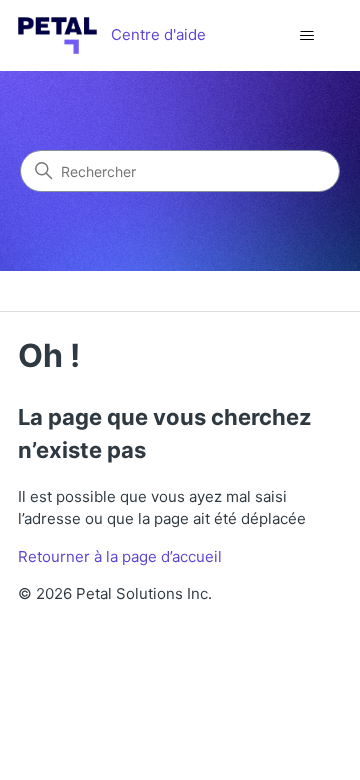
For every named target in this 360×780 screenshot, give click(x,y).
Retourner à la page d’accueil (120, 556)
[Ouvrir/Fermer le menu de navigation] (306, 36)
